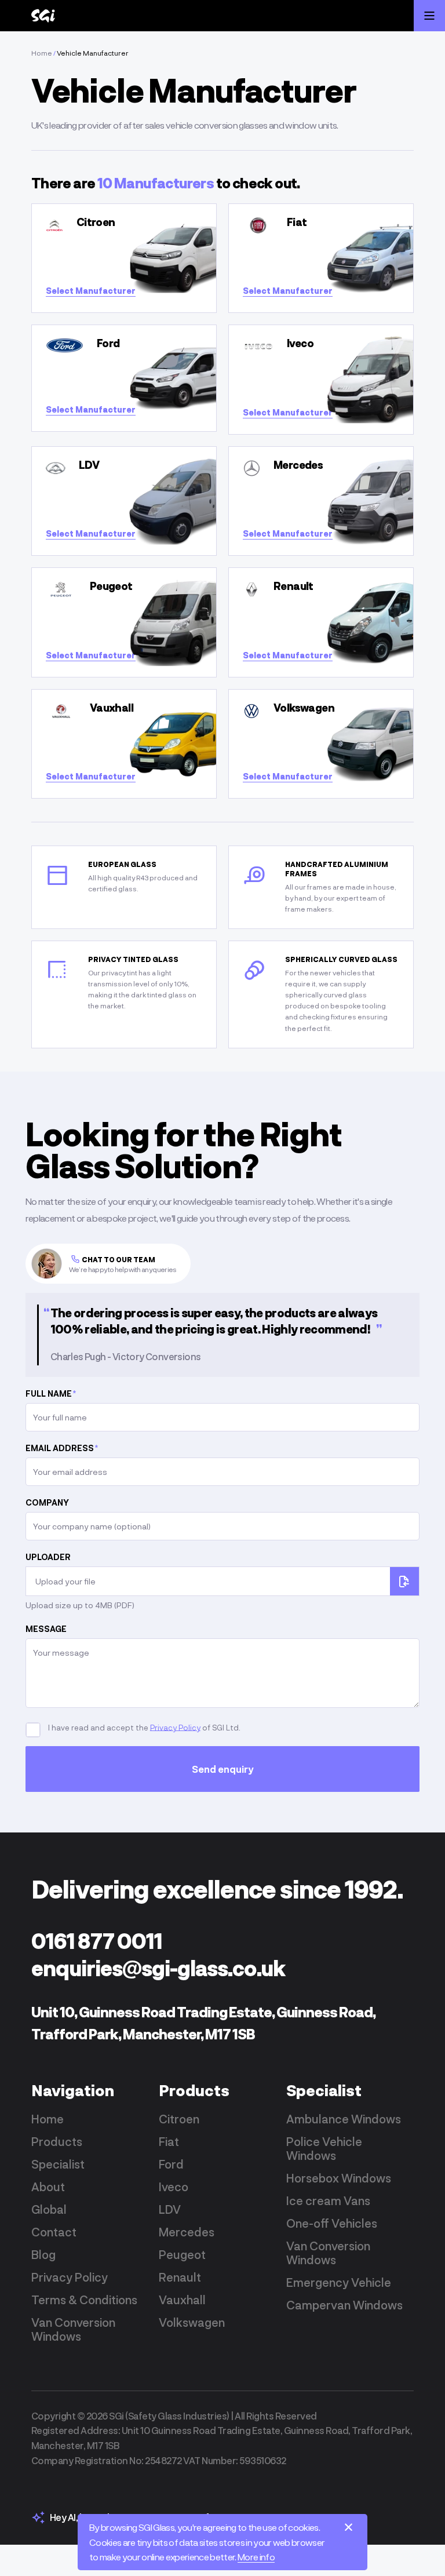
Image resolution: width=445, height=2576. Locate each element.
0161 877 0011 (97, 1941)
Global (49, 2209)
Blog (43, 2254)
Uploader (48, 1557)
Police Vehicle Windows (324, 2148)
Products (57, 2141)
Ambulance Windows (344, 2119)
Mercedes (187, 2232)
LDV (170, 2209)
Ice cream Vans (328, 2200)
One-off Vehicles (332, 2223)
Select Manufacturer (91, 291)
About (48, 2187)
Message (46, 1629)
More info (256, 2557)
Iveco (174, 2187)
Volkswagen (192, 2322)
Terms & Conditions (84, 2300)
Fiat (169, 2141)
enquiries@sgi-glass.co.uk (158, 1968)
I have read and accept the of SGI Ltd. (143, 1727)
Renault (180, 2277)
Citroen (179, 2119)
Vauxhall (182, 2300)
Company (47, 1502)
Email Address (62, 1448)
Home (42, 53)
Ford (171, 2164)
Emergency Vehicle (339, 2282)
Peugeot (182, 2254)
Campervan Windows (344, 2305)
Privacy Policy (175, 1727)
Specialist (58, 2164)
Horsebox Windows (339, 2178)
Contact (54, 2232)
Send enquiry (223, 1769)
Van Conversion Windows (73, 2329)
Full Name (51, 1393)
